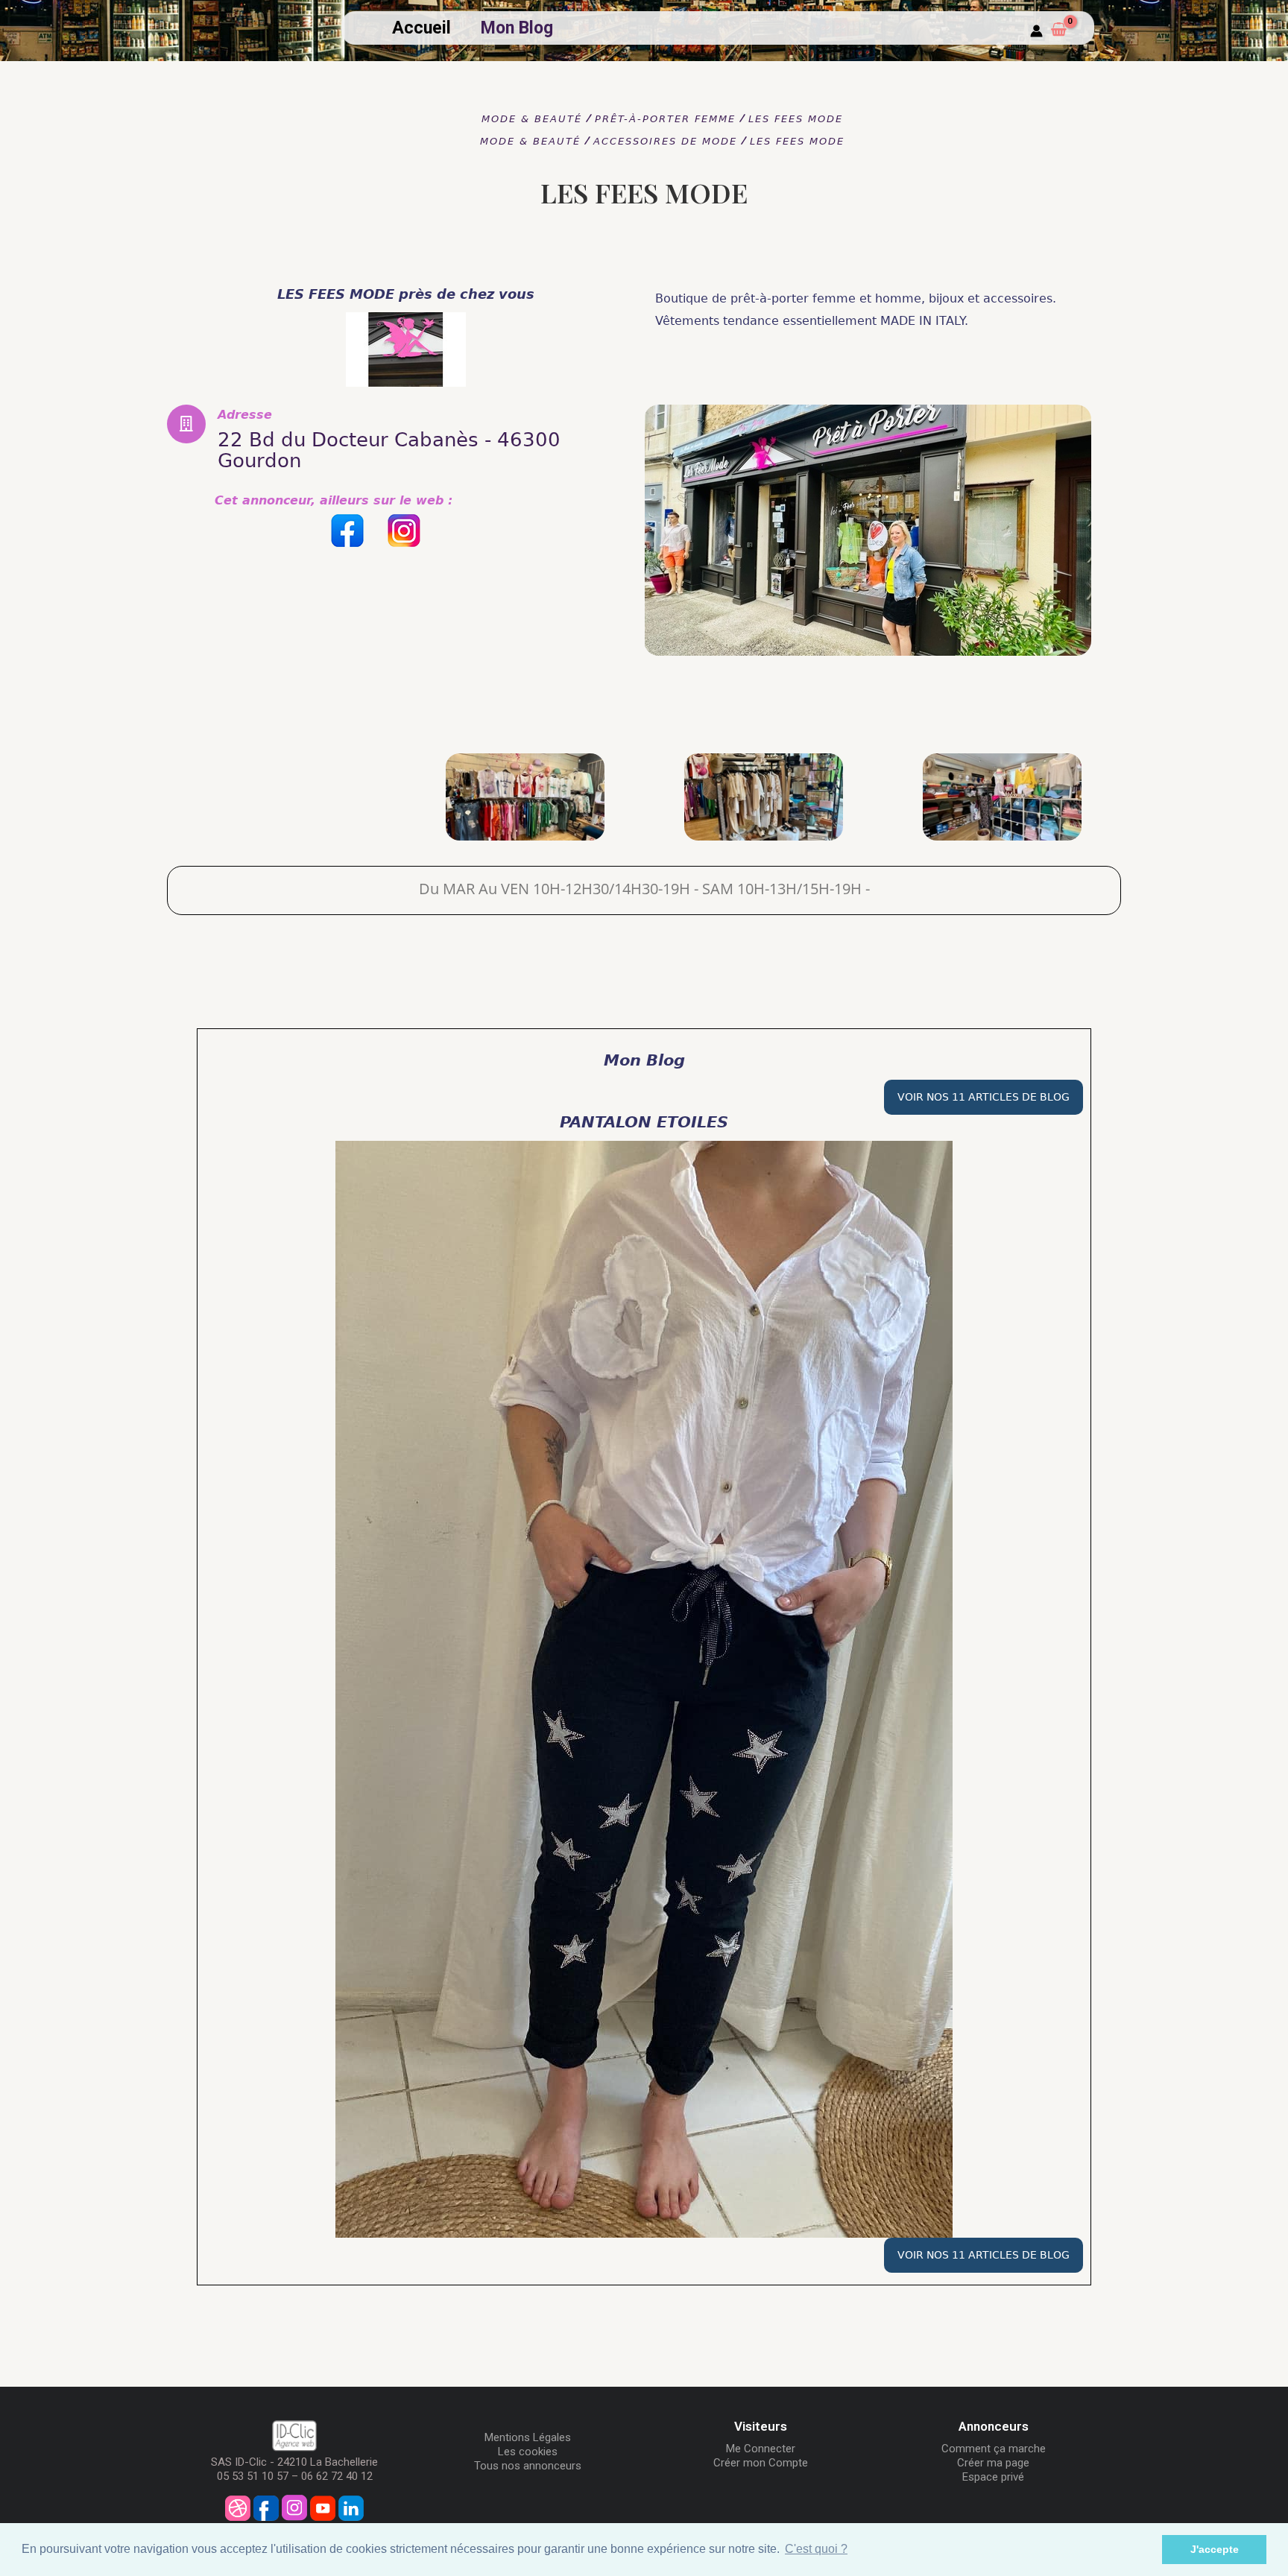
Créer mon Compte (761, 2463)
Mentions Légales (528, 2437)
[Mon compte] (1036, 32)
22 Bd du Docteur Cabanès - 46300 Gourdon (389, 450)
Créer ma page (993, 2463)
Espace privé (993, 2477)
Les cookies (528, 2452)
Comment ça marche (994, 2449)
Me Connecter (761, 2449)
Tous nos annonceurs (528, 2466)
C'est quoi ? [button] (816, 2549)
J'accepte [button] (1215, 2549)
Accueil (422, 28)
